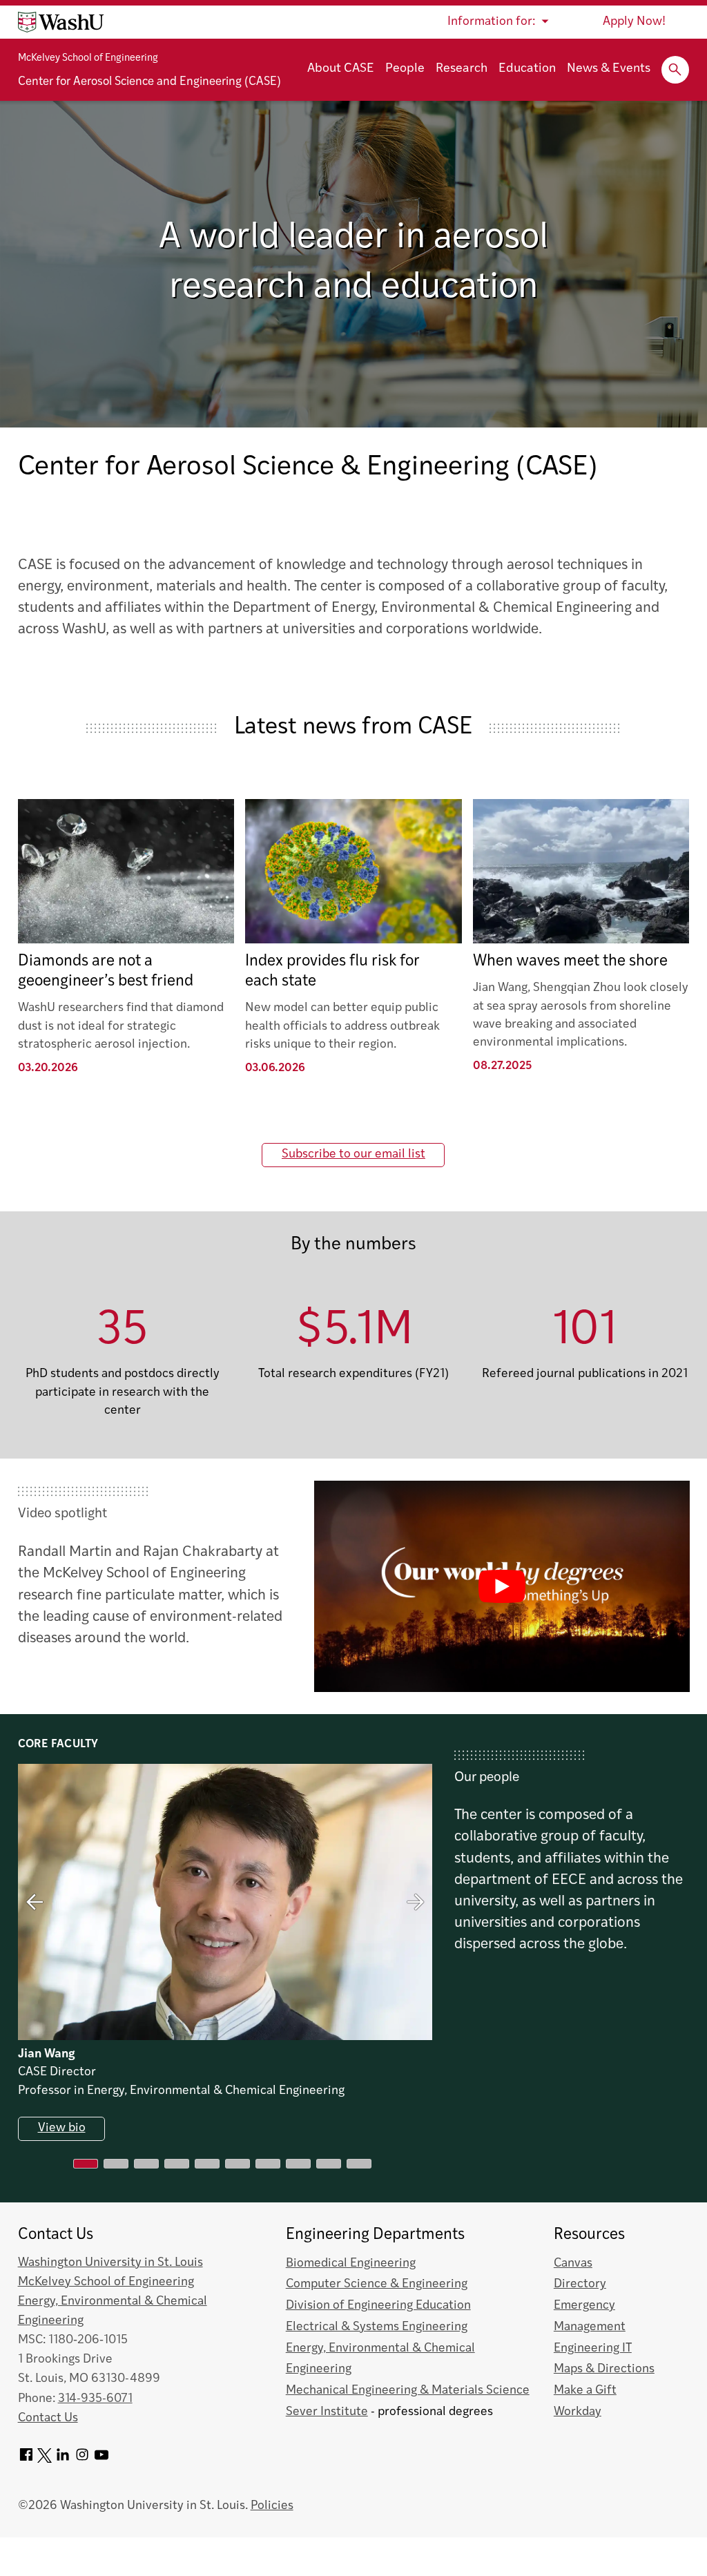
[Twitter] (45, 2460)
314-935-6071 (95, 2399)
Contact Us (48, 2418)
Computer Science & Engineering (377, 2284)
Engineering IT (593, 2348)
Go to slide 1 (86, 2164)
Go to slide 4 (177, 2164)
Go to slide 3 (146, 2164)
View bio (61, 2129)
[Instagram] (82, 2460)
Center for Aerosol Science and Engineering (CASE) (149, 82)
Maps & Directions (604, 2369)
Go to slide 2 (116, 2164)
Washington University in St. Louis (110, 2263)
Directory (580, 2284)
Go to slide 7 (268, 2164)
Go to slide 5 (207, 2164)
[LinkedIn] (63, 2460)
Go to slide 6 (238, 2164)
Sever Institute (327, 2412)
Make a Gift (585, 2391)
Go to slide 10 (359, 2164)
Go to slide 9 (329, 2164)
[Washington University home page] (61, 22)
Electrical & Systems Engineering (377, 2327)
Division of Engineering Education (378, 2306)
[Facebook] (26, 2460)
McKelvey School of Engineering (88, 58)
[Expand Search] (675, 70)
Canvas (573, 2263)
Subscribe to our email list (353, 1154)
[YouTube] (101, 2460)
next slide (416, 1902)
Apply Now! (634, 22)
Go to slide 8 (298, 2164)
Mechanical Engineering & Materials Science (408, 2391)
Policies (272, 2506)
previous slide (35, 1902)
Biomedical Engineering (351, 2263)
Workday (578, 2412)
